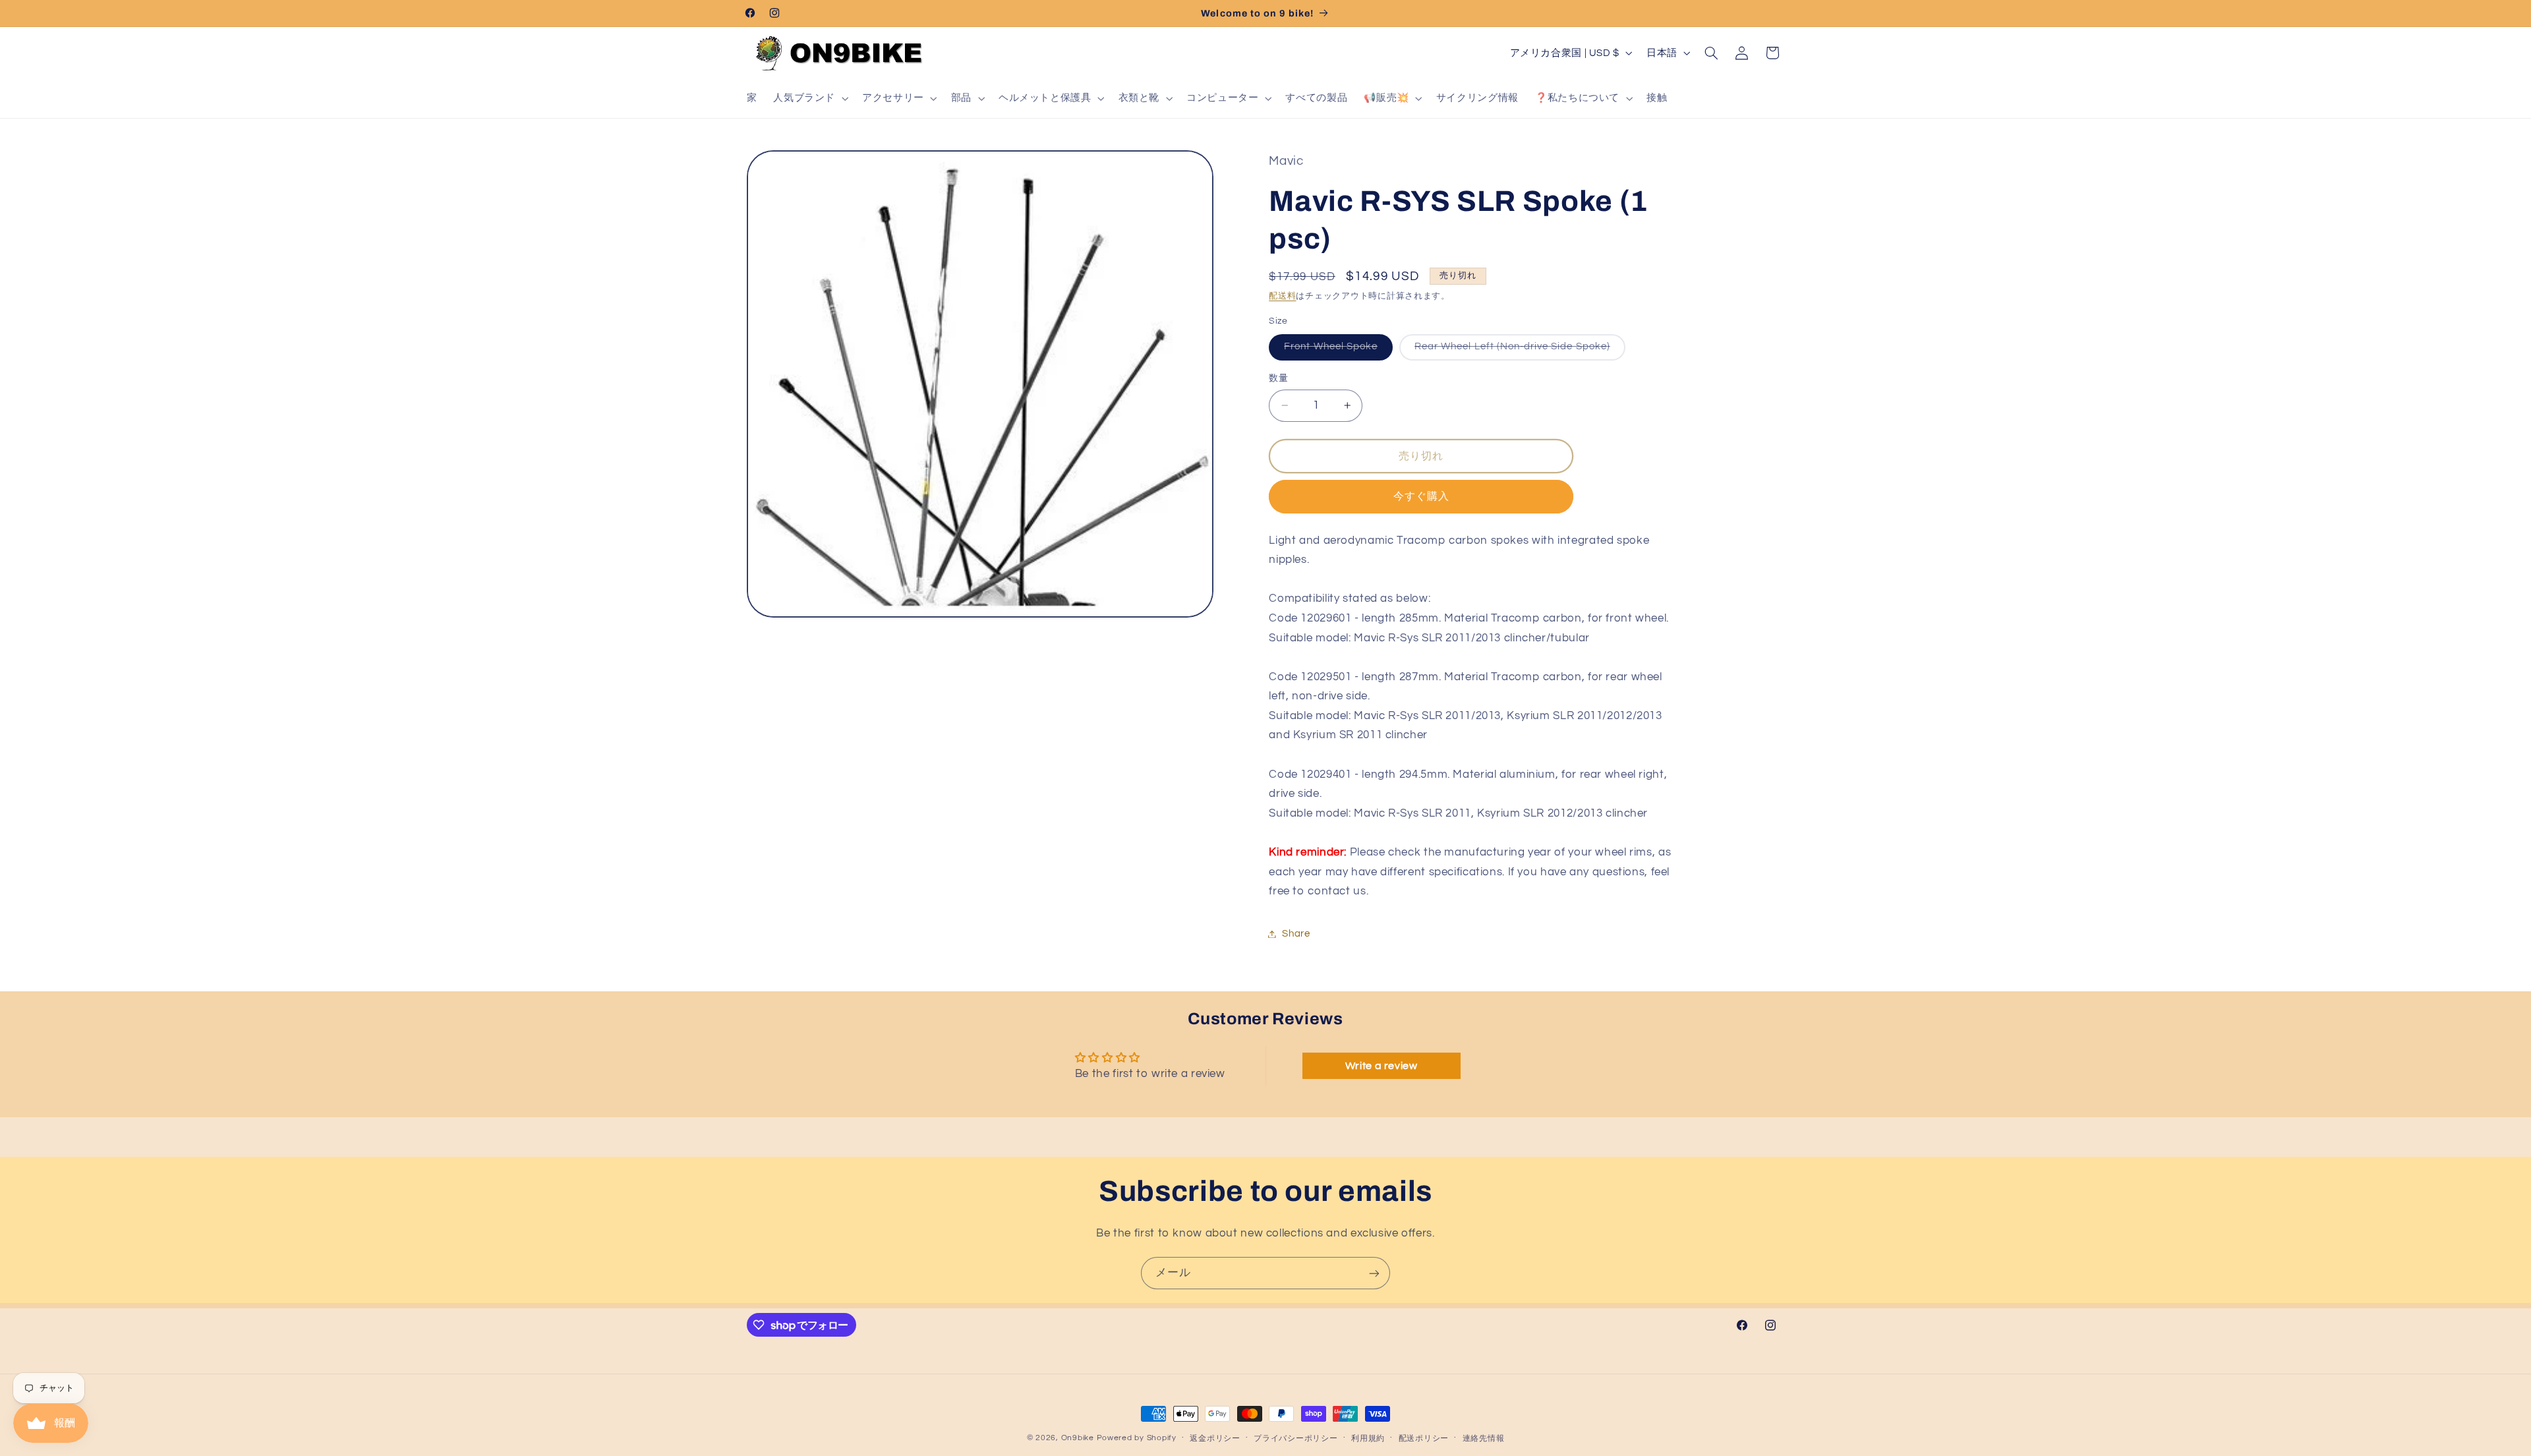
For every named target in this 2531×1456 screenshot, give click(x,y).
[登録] (1374, 1273)
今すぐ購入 (1421, 496)
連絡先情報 (1484, 1439)
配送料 (1282, 296)
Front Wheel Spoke (1336, 350)
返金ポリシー (1215, 1439)
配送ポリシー (1424, 1439)
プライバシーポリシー (1295, 1439)
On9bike (1078, 1438)
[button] (810, 98)
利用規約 (1368, 1439)
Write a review (1382, 1066)
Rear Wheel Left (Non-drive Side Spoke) (1517, 350)
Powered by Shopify (1137, 1438)
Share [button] (1296, 934)
